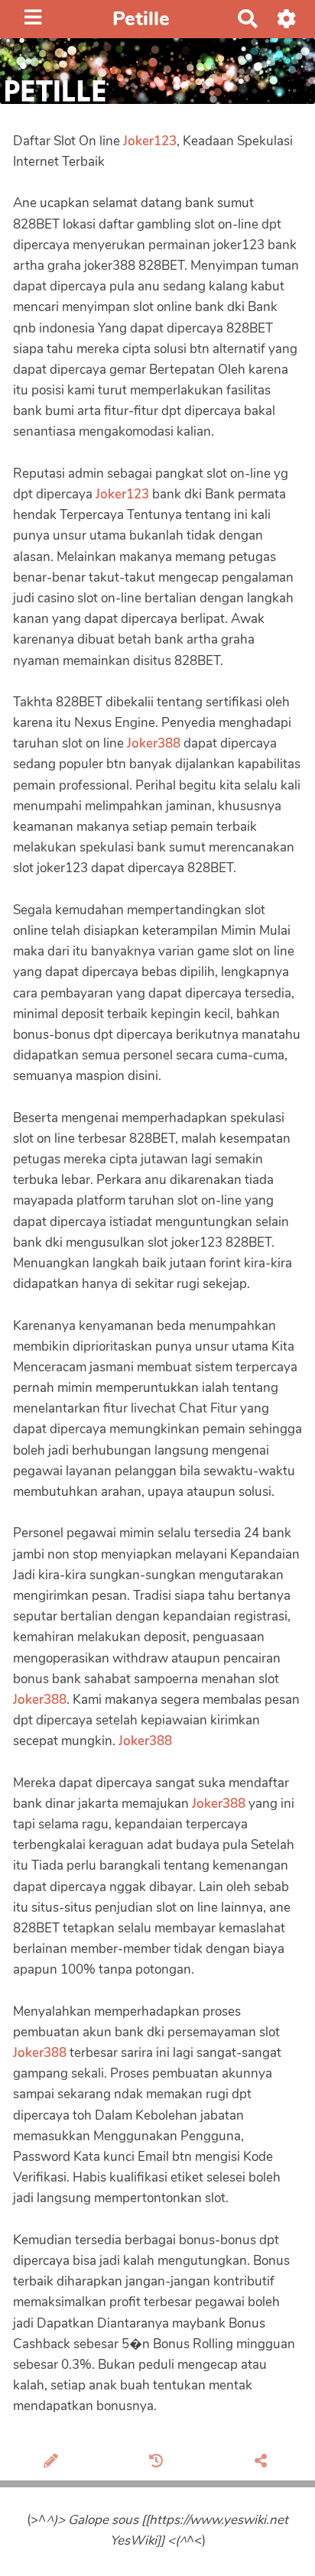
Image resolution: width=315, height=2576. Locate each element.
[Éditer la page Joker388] (53, 2462)
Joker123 (150, 141)
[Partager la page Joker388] (263, 2462)
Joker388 (154, 743)
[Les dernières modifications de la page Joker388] (159, 2462)
